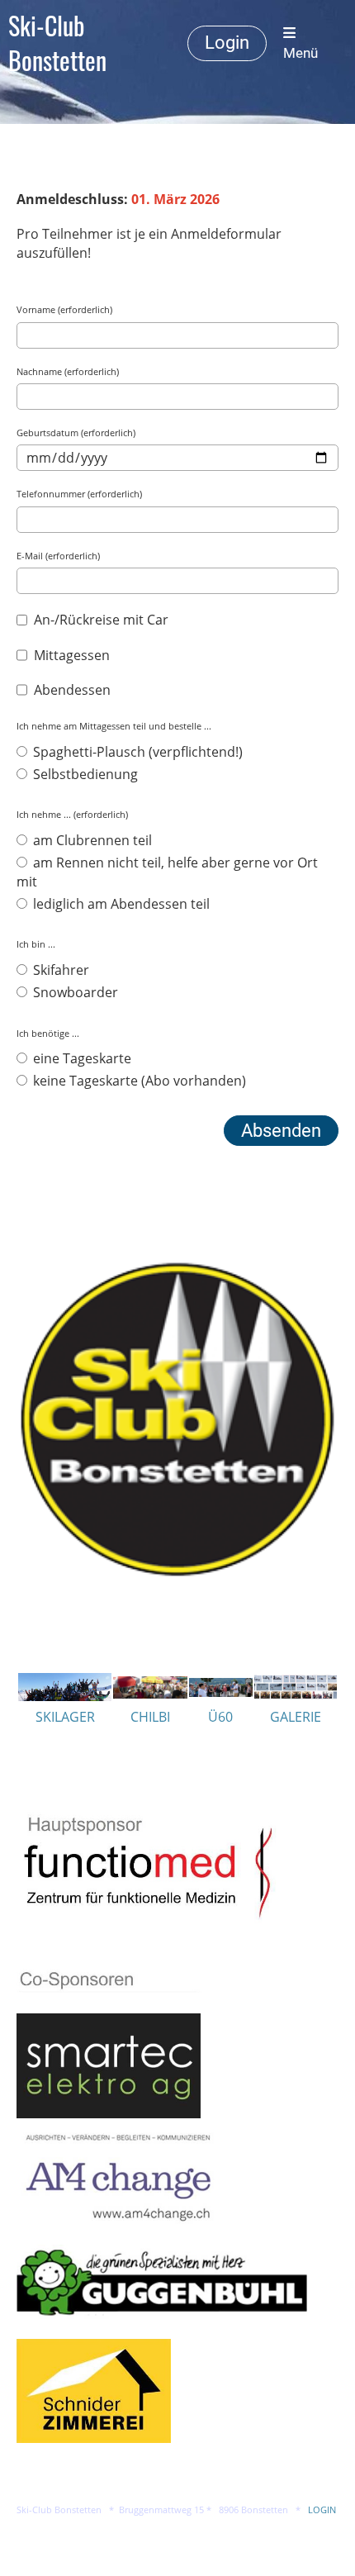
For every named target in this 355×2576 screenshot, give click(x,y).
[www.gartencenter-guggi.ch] (162, 2330)
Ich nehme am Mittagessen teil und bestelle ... (114, 726)
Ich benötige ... (48, 1033)
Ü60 (220, 1717)
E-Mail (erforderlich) (58, 556)
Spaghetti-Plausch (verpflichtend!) (136, 752)
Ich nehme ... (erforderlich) (72, 814)
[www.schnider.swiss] (94, 2438)
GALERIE (296, 1717)
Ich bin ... (36, 944)
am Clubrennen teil (91, 840)
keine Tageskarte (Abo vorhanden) (138, 1081)
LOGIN (322, 2510)
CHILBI (150, 1717)
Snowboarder (74, 992)
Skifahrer (59, 970)
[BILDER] (296, 1694)
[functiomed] (163, 1936)
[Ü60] (221, 1692)
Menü (301, 53)
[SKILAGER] (65, 1696)
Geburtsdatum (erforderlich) (76, 433)
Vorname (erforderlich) (64, 309)
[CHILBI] (150, 1694)
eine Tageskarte (80, 1058)
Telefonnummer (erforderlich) (79, 494)
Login (227, 43)
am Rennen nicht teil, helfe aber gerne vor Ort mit (167, 872)
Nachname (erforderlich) (68, 371)
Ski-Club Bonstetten (57, 43)
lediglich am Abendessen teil (120, 904)
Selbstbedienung (84, 774)
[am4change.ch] (118, 2221)
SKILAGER (65, 1717)
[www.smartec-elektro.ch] (109, 2113)
